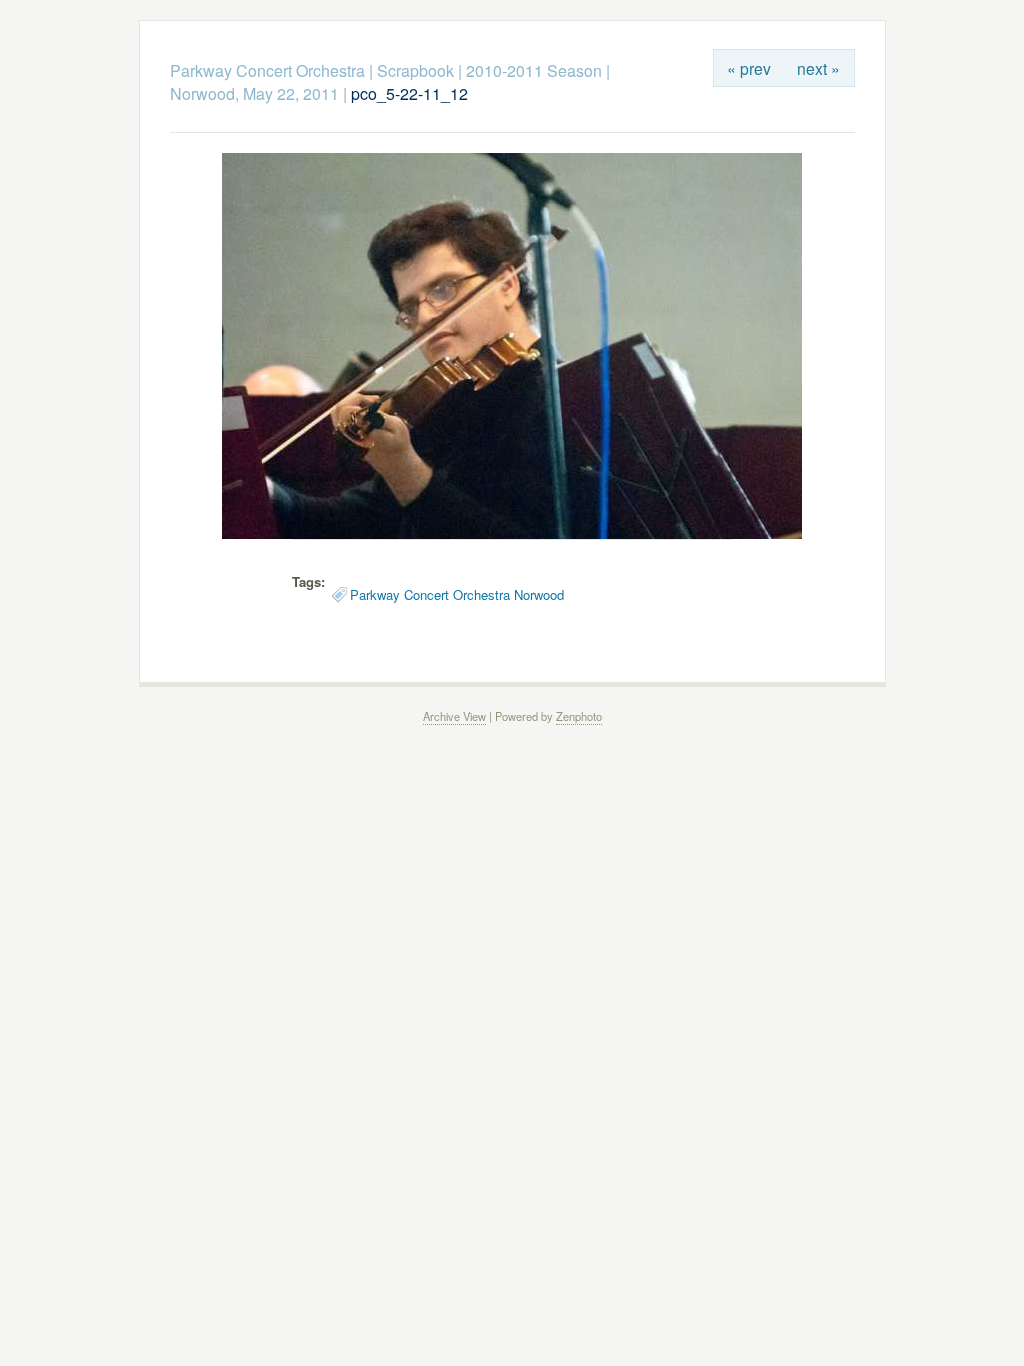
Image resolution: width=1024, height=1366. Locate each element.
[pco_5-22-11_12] (512, 533)
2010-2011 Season (534, 70)
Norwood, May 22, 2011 (254, 93)
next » (818, 68)
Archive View (454, 716)
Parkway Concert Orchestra (267, 70)
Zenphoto (579, 716)
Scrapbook (415, 70)
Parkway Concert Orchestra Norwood (457, 594)
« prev (749, 68)
